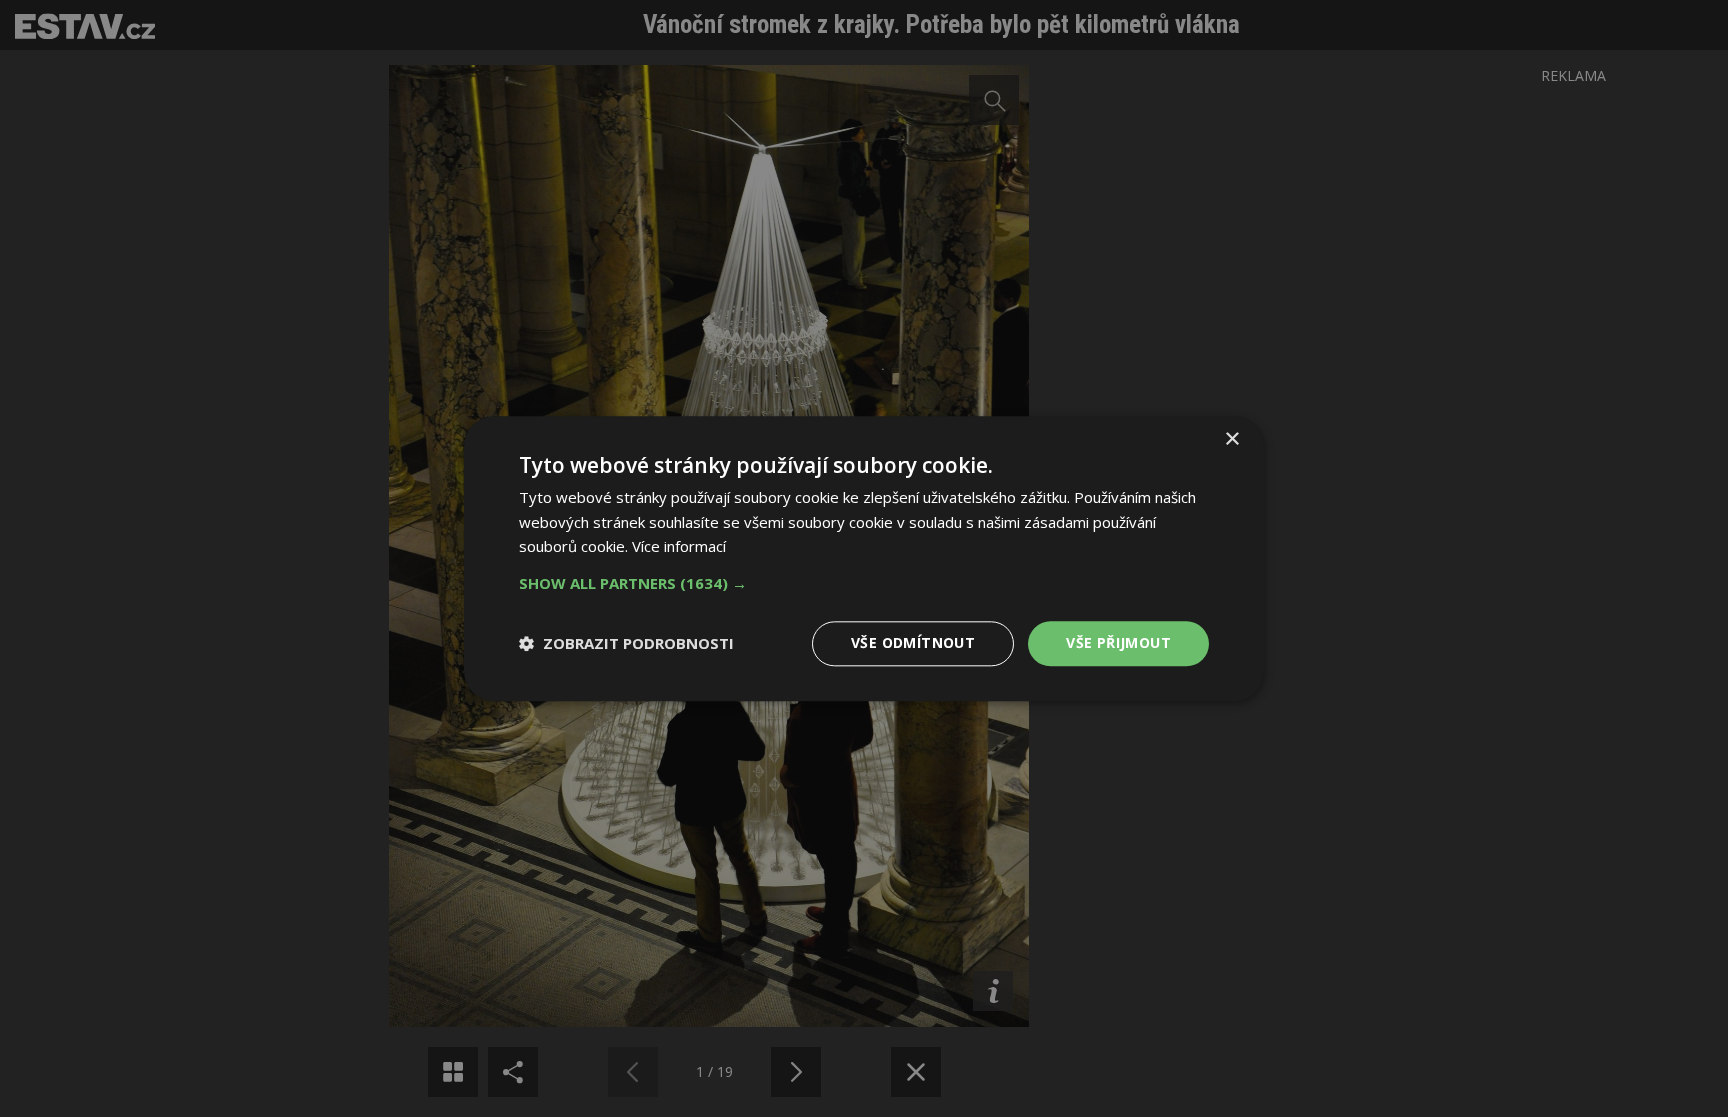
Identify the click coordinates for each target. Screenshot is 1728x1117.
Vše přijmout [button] (1118, 642)
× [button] (1231, 439)
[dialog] (864, 558)
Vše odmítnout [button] (913, 642)
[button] (864, 583)
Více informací (679, 547)
